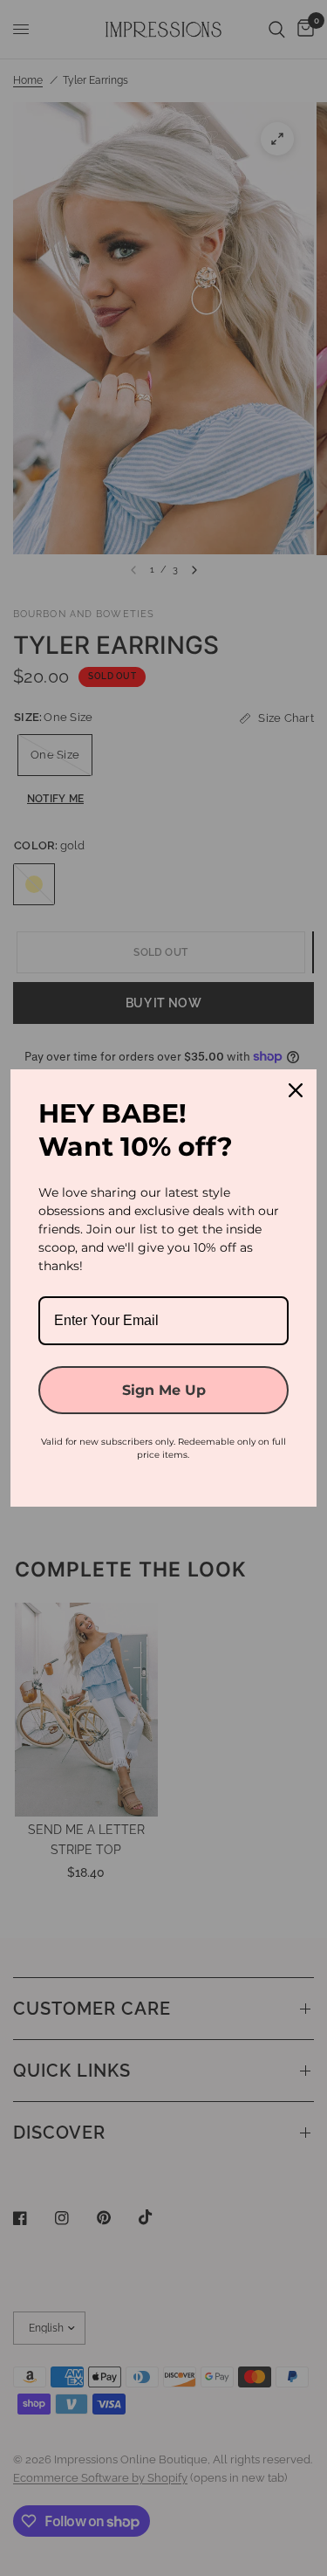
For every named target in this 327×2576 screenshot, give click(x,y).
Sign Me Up (164, 1390)
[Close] (296, 1090)
